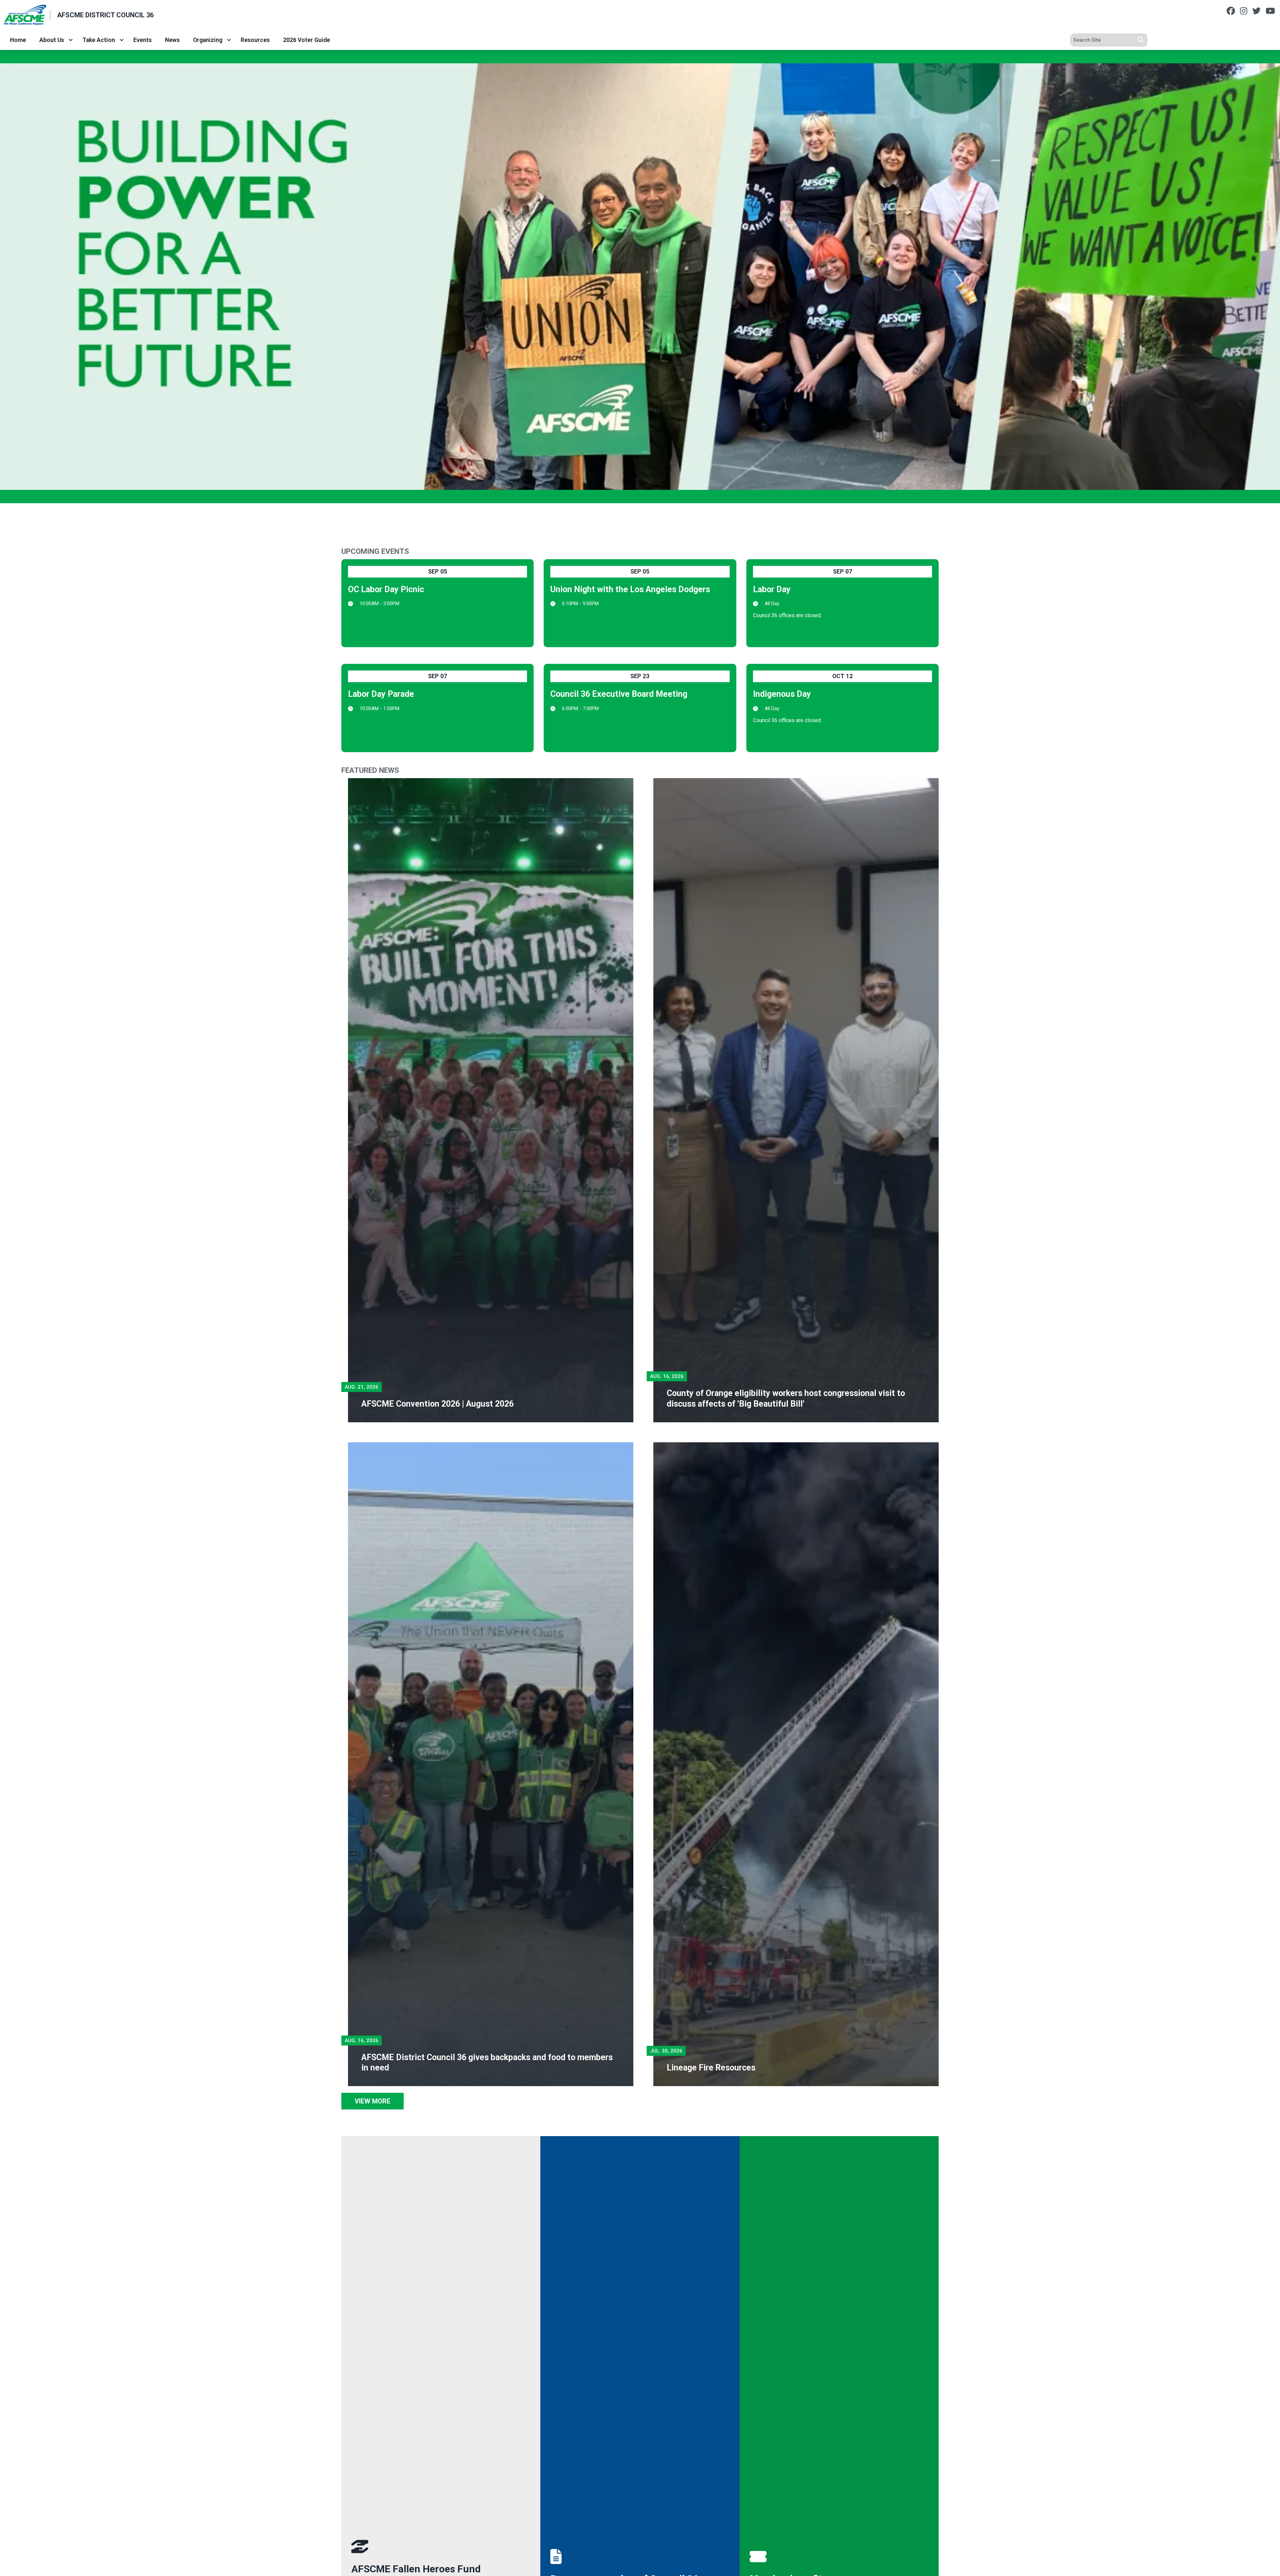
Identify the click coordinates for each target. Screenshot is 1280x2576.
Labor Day (772, 589)
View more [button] (372, 2101)
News (172, 40)
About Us (52, 40)
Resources (255, 40)
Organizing (208, 40)
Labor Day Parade (381, 694)
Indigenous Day (782, 694)
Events (142, 40)
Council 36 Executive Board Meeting (619, 694)
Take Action (99, 40)
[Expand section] (71, 40)
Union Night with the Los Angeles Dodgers (630, 589)
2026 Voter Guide (306, 40)
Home (18, 40)
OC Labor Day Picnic (386, 589)
